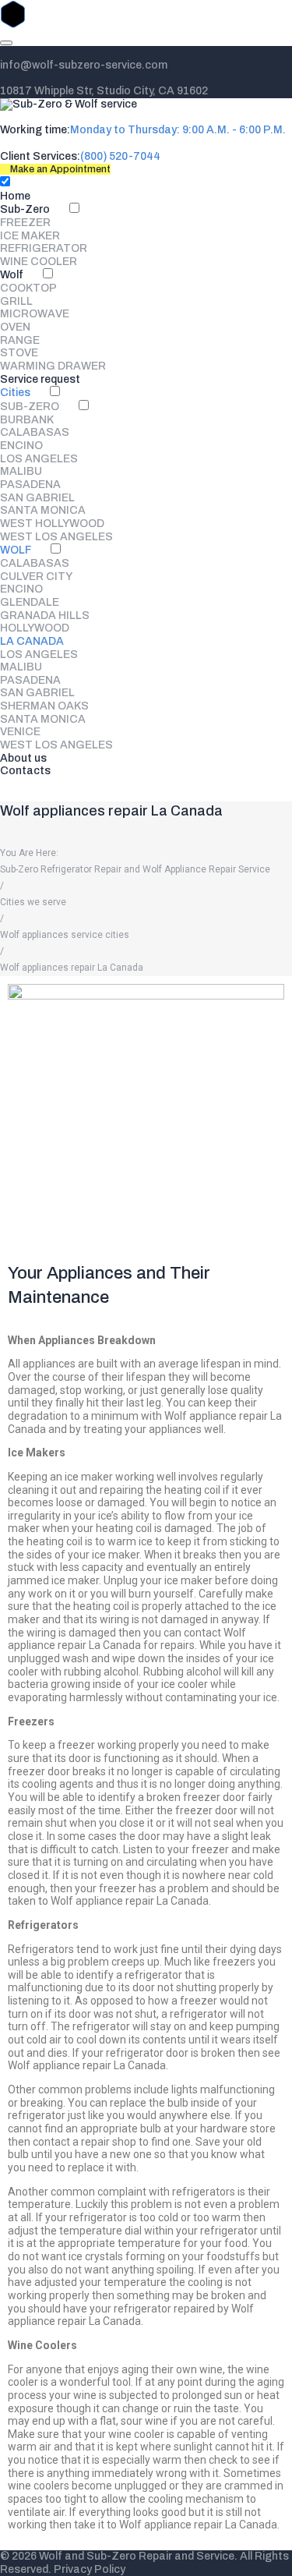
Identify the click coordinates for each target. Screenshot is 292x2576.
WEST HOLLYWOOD (52, 524)
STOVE (19, 353)
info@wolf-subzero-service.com (84, 65)
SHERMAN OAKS (44, 706)
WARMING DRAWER (53, 366)
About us (23, 758)
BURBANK (27, 420)
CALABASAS (35, 432)
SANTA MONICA (43, 510)
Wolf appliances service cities (65, 935)
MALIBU (21, 471)
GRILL (16, 301)
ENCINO (21, 446)
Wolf (12, 275)
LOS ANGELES (39, 459)
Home (15, 196)
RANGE (20, 340)
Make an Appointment (59, 169)
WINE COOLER (39, 262)
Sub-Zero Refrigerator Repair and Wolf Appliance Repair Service (135, 869)
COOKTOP (28, 288)
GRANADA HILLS (45, 616)
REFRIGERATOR (44, 248)
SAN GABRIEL (37, 498)
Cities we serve (33, 902)
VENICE (20, 732)
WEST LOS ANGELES (56, 537)
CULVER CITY (36, 577)
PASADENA (30, 485)
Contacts (25, 771)
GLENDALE (30, 602)
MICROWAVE (35, 314)
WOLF (16, 550)
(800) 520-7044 (120, 156)
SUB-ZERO (30, 407)
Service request (40, 379)
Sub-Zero (25, 209)
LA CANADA (32, 641)
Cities (15, 393)
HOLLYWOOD (35, 628)
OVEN (15, 327)
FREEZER (25, 223)
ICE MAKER (30, 236)
